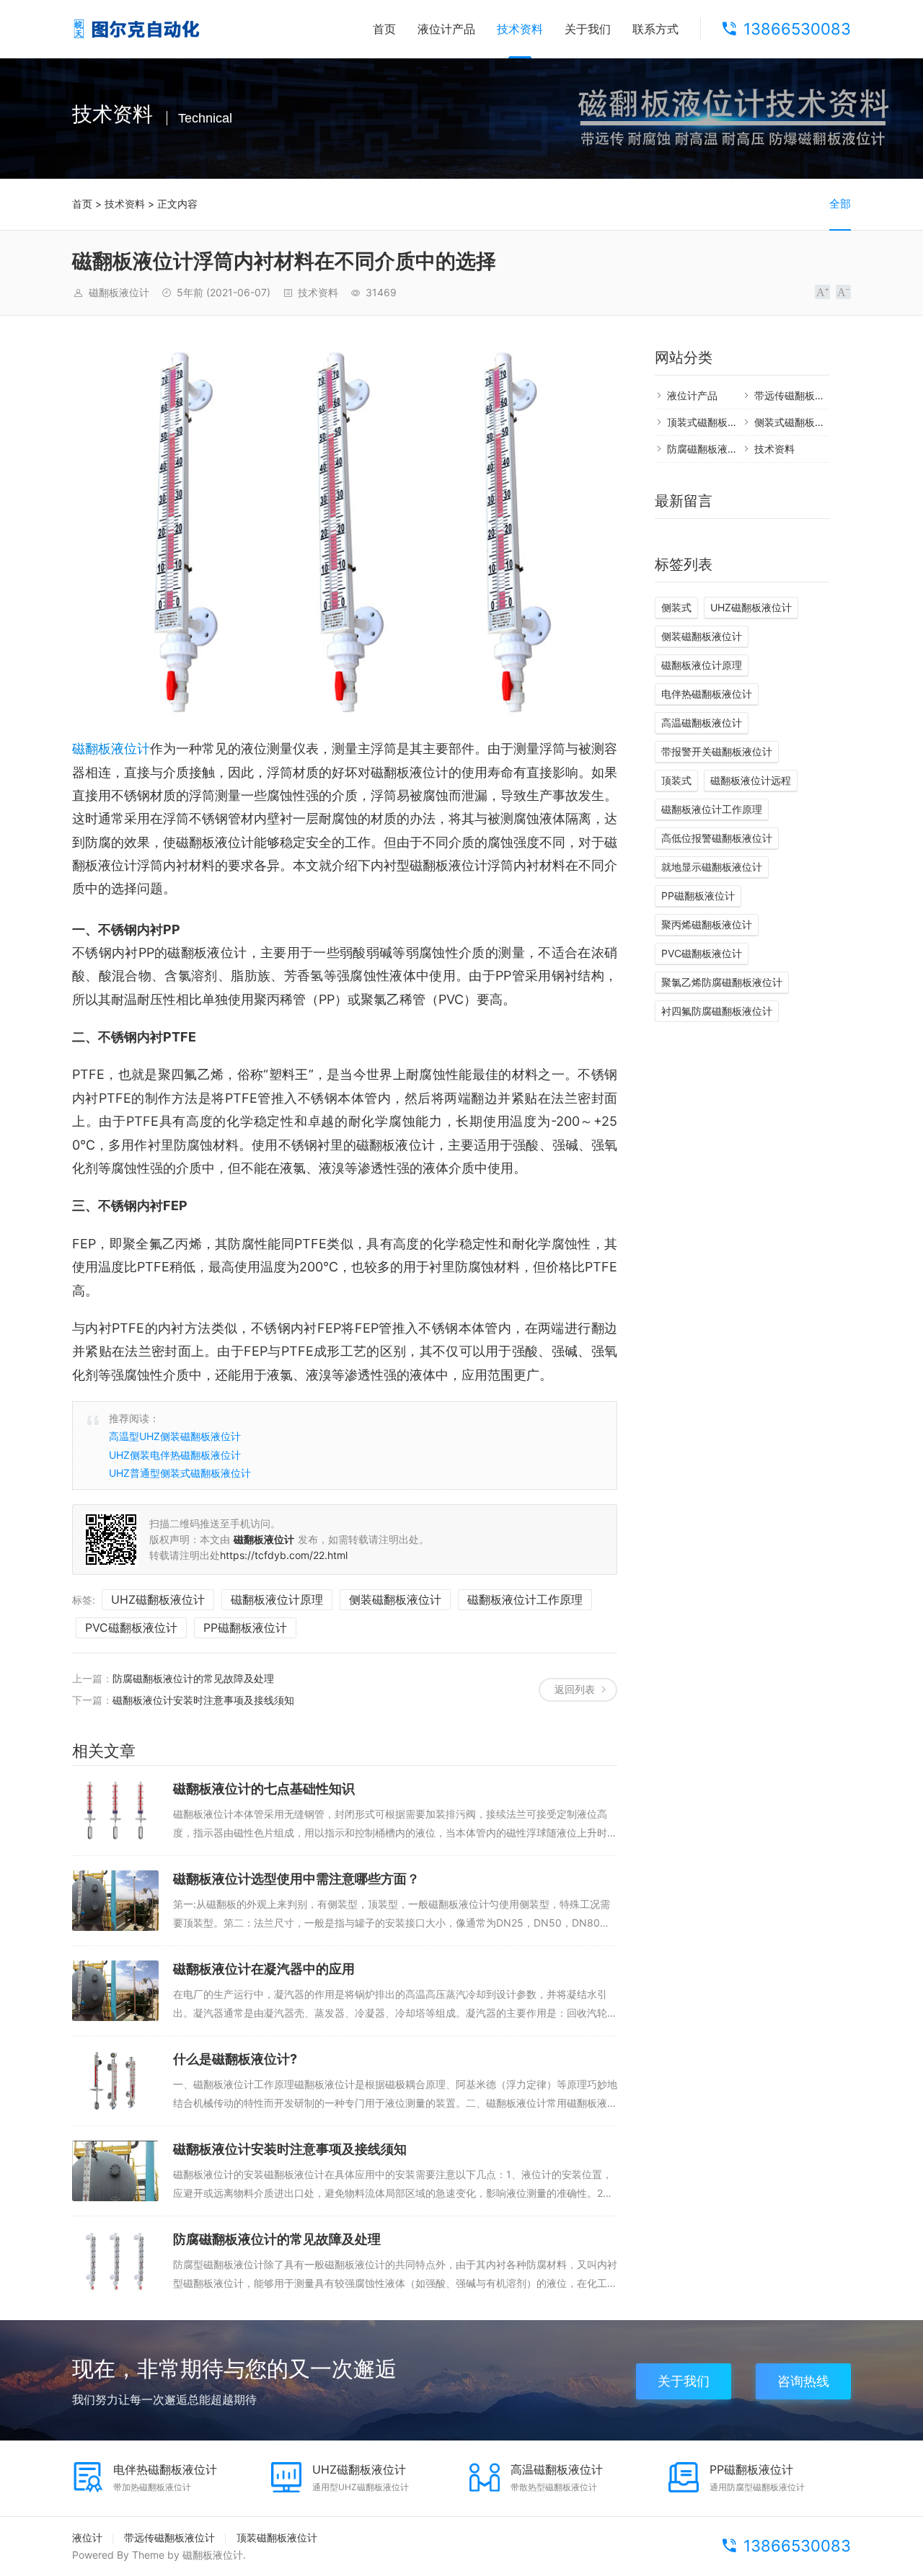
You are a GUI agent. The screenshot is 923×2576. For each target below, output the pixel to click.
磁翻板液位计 (111, 749)
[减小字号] (843, 292)
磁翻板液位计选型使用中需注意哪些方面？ (296, 1879)
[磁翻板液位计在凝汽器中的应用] (115, 1991)
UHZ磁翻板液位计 (158, 1599)
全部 (840, 204)
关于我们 (588, 29)
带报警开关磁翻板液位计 (717, 751)
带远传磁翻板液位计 (800, 395)
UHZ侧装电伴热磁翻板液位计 (175, 1455)
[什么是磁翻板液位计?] (115, 2081)
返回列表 (575, 1689)
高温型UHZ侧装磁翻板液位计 (175, 1436)
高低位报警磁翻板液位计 (717, 838)
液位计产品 (446, 29)
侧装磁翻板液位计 (395, 1599)
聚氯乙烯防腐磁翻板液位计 (722, 982)
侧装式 (676, 607)
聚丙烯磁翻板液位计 (707, 924)
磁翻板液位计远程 (751, 780)
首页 (384, 29)
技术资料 (520, 29)
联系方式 (655, 29)
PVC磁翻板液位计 (131, 1627)
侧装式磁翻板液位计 (800, 422)
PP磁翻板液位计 (245, 1627)
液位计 (87, 2537)
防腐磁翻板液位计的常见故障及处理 (193, 1678)
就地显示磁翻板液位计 (712, 867)
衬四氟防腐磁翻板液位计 (717, 1011)
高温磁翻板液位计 (702, 723)
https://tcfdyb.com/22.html (284, 1555)
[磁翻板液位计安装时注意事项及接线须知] (115, 2171)
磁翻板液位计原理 (277, 1599)
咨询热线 (803, 2381)
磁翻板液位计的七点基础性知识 (264, 1789)
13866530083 (797, 29)
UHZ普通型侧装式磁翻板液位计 (180, 1473)
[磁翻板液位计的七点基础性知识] (115, 1811)
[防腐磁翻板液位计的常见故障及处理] (115, 2261)
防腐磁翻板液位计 (707, 449)
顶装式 (676, 780)
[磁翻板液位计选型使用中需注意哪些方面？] (115, 1901)
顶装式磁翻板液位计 (712, 422)
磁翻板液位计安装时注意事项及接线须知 (203, 1700)
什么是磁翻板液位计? (235, 2059)
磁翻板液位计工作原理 (525, 1599)
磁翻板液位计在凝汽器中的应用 (264, 1969)
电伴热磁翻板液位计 (707, 694)
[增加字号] (822, 292)
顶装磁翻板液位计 (277, 2537)
